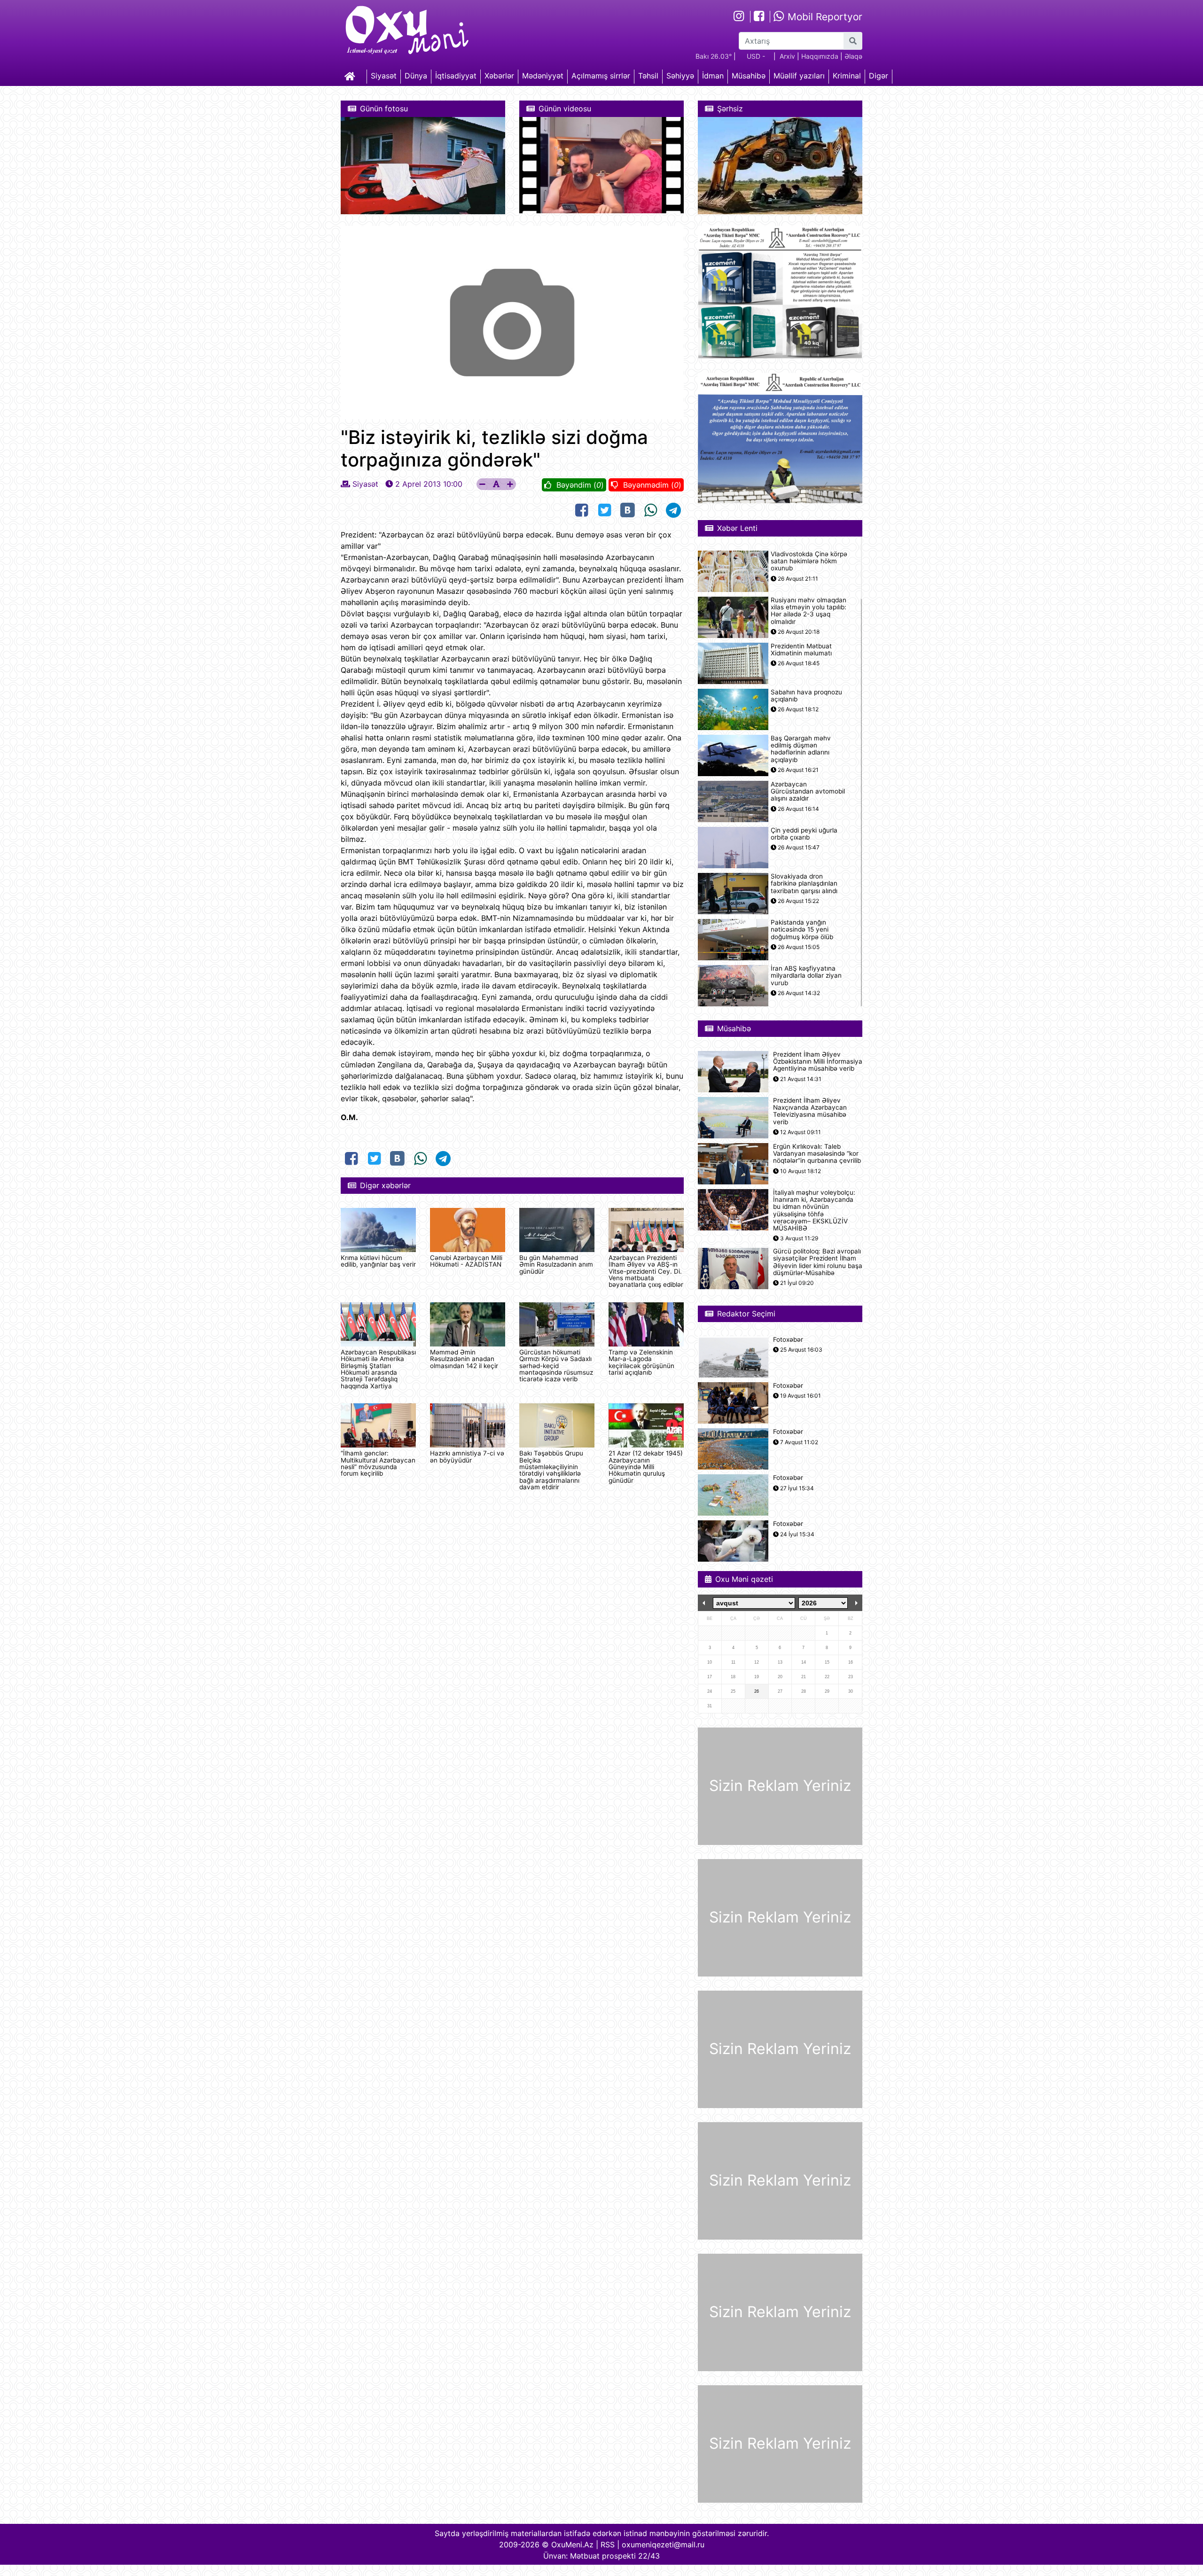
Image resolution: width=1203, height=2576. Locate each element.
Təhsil (648, 76)
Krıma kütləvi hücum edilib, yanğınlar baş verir (378, 1261)
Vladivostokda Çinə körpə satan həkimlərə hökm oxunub (809, 561)
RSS (608, 2545)
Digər (879, 76)
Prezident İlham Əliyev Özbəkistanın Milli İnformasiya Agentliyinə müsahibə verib (818, 1062)
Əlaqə (853, 56)
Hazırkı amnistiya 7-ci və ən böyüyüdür (467, 1456)
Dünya (416, 76)
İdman (713, 76)
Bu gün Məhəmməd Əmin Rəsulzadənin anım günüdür (556, 1265)
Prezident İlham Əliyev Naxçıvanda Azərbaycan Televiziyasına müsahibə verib (810, 1111)
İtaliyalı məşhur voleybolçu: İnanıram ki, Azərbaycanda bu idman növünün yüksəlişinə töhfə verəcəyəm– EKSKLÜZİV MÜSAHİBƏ (814, 1210)
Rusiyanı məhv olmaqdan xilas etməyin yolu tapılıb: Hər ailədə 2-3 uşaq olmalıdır (809, 611)
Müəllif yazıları (799, 76)
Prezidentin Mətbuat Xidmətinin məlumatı (801, 650)
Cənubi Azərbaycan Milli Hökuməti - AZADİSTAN (466, 1261)
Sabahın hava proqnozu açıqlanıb (806, 696)
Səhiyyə (680, 76)
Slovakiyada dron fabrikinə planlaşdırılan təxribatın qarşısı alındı (804, 883)
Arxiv (787, 56)
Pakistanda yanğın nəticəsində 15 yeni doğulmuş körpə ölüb (802, 930)
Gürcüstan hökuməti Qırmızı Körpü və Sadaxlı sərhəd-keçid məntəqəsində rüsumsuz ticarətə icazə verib (556, 1366)
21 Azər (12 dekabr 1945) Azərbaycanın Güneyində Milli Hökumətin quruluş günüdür (646, 1467)
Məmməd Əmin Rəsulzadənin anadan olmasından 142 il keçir (464, 1359)
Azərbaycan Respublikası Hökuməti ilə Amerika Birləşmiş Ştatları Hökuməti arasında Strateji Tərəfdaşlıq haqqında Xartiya (378, 1369)
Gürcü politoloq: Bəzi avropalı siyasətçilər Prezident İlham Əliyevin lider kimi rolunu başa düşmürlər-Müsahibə (818, 1262)
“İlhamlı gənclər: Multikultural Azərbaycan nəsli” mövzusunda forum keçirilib (378, 1463)
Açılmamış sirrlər (601, 76)
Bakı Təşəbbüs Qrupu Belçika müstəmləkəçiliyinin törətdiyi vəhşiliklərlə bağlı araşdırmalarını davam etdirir (551, 1470)
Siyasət (384, 76)
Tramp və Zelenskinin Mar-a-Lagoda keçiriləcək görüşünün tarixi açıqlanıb (641, 1362)
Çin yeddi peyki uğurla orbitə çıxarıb (804, 834)
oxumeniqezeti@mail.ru (663, 2545)
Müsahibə (749, 76)
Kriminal (847, 76)
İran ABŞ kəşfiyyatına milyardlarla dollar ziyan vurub (806, 976)
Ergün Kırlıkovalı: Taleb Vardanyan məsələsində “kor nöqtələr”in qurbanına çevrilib (817, 1154)
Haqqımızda (820, 56)
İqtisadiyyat (456, 76)
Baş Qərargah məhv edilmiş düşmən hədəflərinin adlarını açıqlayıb (801, 749)
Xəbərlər (499, 76)
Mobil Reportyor (824, 17)
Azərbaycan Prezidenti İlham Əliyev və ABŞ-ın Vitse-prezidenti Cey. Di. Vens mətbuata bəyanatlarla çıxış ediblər (646, 1271)
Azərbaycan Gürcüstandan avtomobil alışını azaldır (808, 791)
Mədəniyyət (543, 76)
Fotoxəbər (788, 1340)
